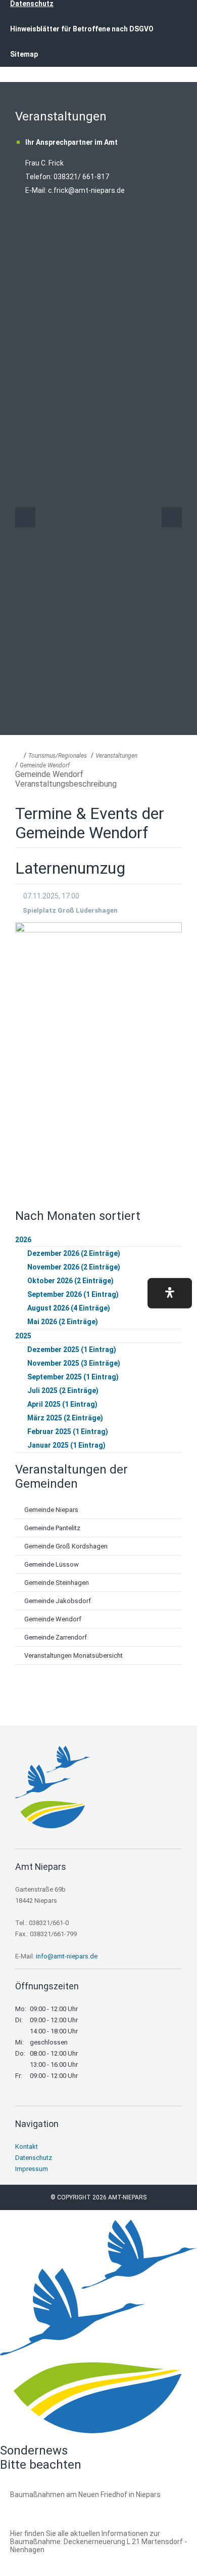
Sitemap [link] (24, 54)
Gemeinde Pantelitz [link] (52, 1528)
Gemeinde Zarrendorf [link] (56, 1637)
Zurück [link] (25, 517)
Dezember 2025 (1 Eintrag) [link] (72, 1350)
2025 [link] (23, 1336)
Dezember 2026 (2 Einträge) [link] (74, 1253)
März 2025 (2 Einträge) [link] (65, 1418)
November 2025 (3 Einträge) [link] (74, 1363)
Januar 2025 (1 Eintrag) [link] (66, 1445)
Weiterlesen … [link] (65, 2506)
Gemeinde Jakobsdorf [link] (58, 1601)
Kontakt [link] (27, 2146)
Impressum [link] (32, 2169)
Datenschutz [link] (34, 2158)
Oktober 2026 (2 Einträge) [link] (70, 1281)
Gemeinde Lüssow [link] (52, 1564)
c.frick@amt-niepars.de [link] (86, 190)
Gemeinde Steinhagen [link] (57, 1583)
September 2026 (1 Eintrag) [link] (73, 1294)
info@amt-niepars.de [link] (67, 1956)
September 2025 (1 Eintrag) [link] (73, 1377)
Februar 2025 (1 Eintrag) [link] (68, 1432)
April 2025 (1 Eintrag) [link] (62, 1404)
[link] (53, 1826)
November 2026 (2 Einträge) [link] (74, 1267)
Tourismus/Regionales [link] (58, 756)
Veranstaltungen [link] (116, 756)
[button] (170, 1293)
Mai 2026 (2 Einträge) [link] (63, 1322)
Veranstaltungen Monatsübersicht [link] (73, 1655)
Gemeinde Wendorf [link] (45, 765)
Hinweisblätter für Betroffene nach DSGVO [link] (82, 29)
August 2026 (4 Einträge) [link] (69, 1308)
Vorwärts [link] (172, 517)
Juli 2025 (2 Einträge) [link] (63, 1391)
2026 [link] (23, 1240)
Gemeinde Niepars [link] (51, 1510)
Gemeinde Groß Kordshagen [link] (66, 1546)
